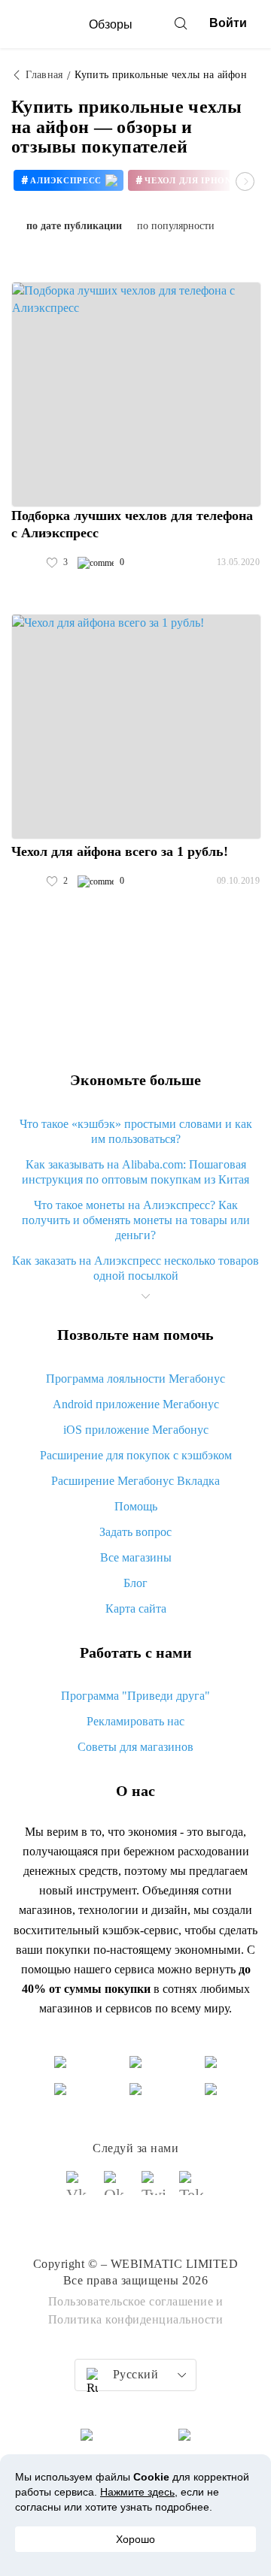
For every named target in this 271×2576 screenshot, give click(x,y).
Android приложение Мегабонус (136, 1404)
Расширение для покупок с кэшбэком (136, 1455)
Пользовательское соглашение (131, 2301)
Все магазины (136, 1557)
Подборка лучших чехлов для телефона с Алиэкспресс (132, 524)
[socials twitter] (154, 2190)
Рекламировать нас (135, 1721)
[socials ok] (117, 2190)
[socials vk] (79, 2190)
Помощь (136, 1506)
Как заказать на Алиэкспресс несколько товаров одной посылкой (135, 1268)
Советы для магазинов (135, 1747)
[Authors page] (27, 563)
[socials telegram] (192, 2190)
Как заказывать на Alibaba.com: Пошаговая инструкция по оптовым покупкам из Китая (135, 1172)
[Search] (181, 23)
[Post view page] (136, 395)
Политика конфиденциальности (136, 2319)
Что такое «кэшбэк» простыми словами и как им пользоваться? (136, 1131)
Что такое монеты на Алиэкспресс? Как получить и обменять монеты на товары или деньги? (136, 1220)
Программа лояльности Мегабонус (135, 1379)
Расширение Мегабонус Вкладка (135, 1481)
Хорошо (135, 2539)
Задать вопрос (135, 1532)
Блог (135, 1583)
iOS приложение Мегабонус (136, 1430)
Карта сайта (136, 1608)
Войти (228, 23)
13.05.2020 (238, 562)
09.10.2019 (238, 881)
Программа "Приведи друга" (135, 1696)
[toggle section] (145, 1296)
